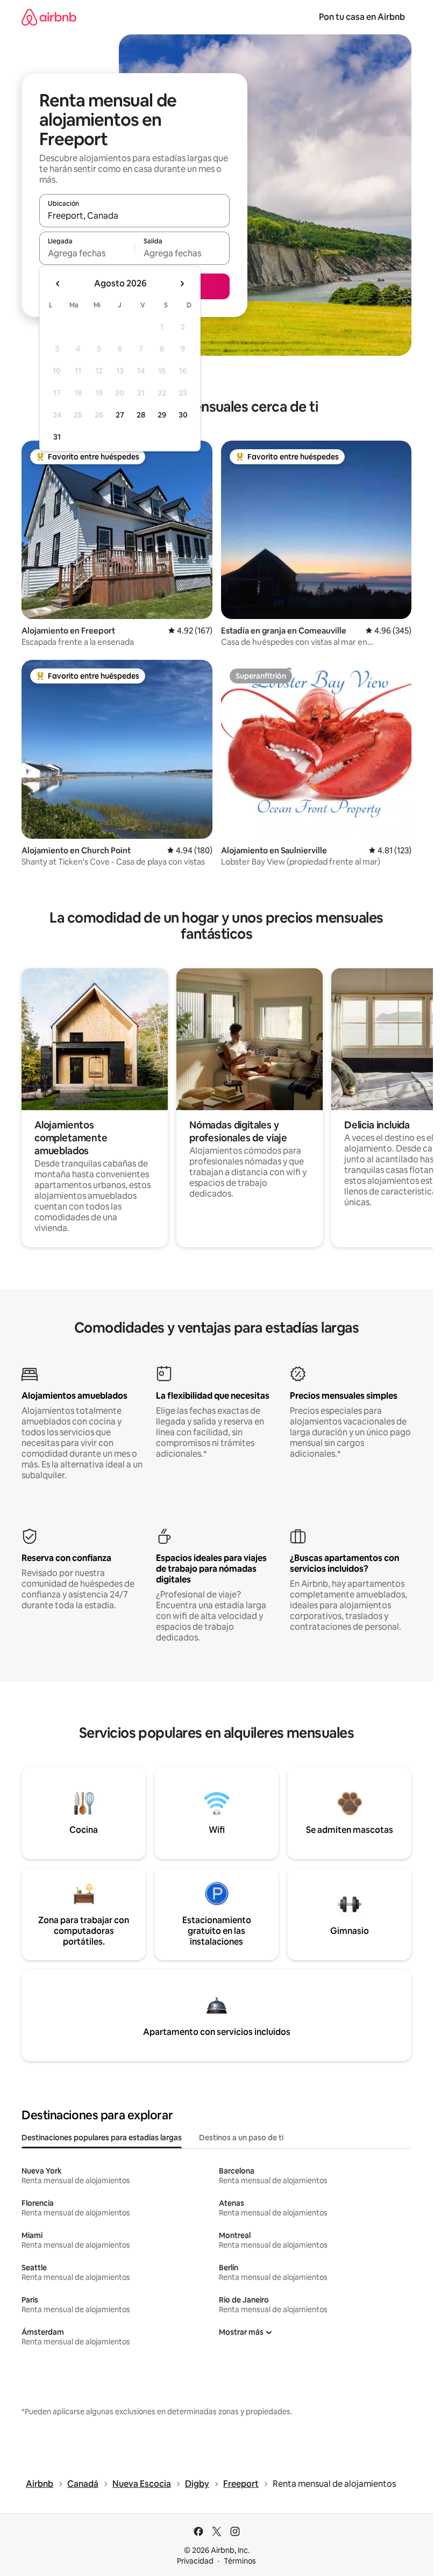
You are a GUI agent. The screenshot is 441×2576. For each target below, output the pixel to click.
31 (57, 437)
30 (183, 415)
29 (162, 415)
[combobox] (134, 215)
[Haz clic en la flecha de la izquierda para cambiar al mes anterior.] (58, 284)
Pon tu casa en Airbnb (362, 17)
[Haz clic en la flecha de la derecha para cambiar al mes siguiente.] (182, 284)
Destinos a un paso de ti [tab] (241, 2138)
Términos (240, 2561)
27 (120, 415)
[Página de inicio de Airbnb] (49, 17)
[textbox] (87, 253)
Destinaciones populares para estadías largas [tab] (102, 2138)
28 (141, 415)
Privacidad (195, 2561)
